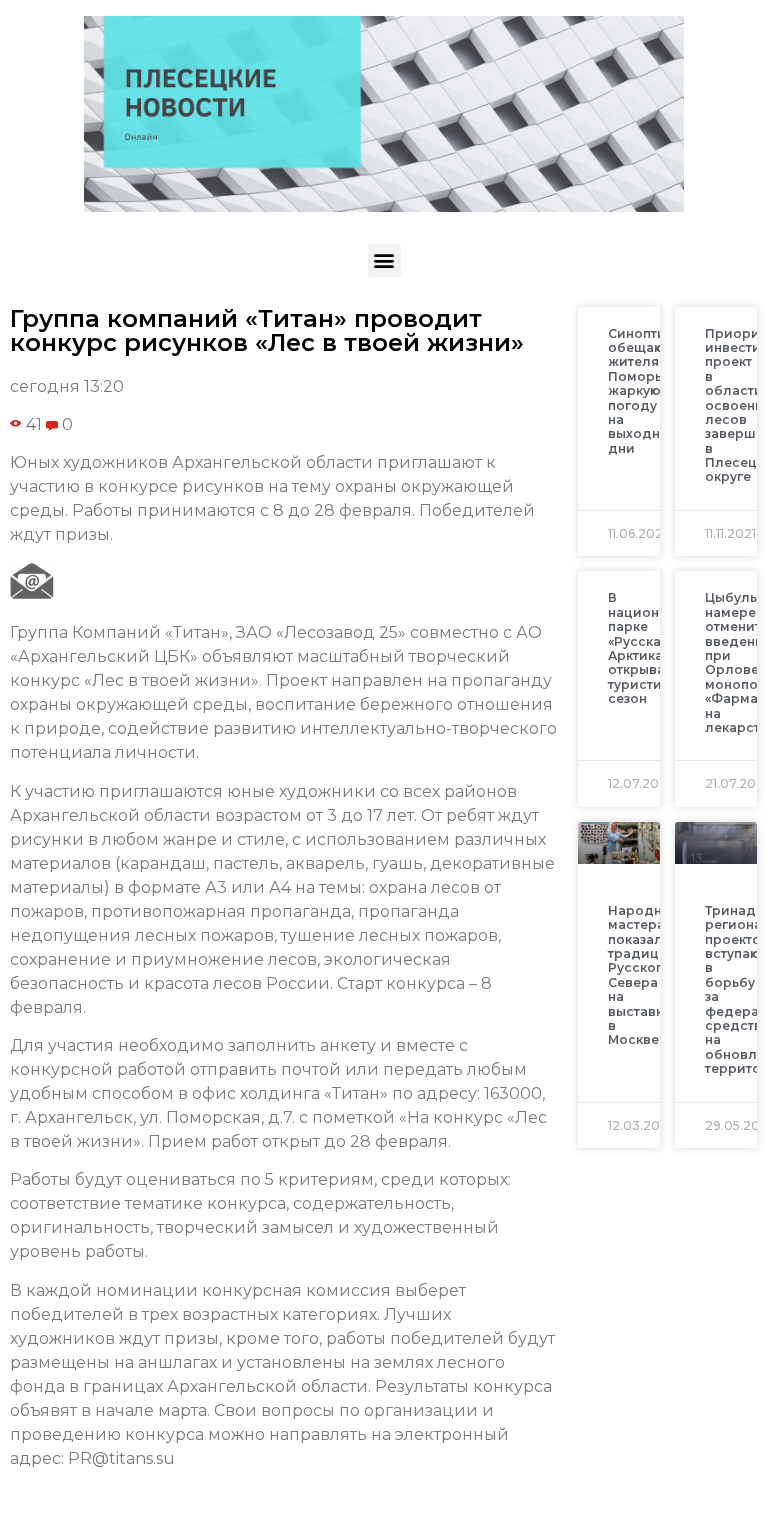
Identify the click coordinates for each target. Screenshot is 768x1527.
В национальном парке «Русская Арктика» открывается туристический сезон (659, 648)
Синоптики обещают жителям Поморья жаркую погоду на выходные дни (645, 391)
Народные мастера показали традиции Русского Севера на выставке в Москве (644, 975)
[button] (384, 260)
